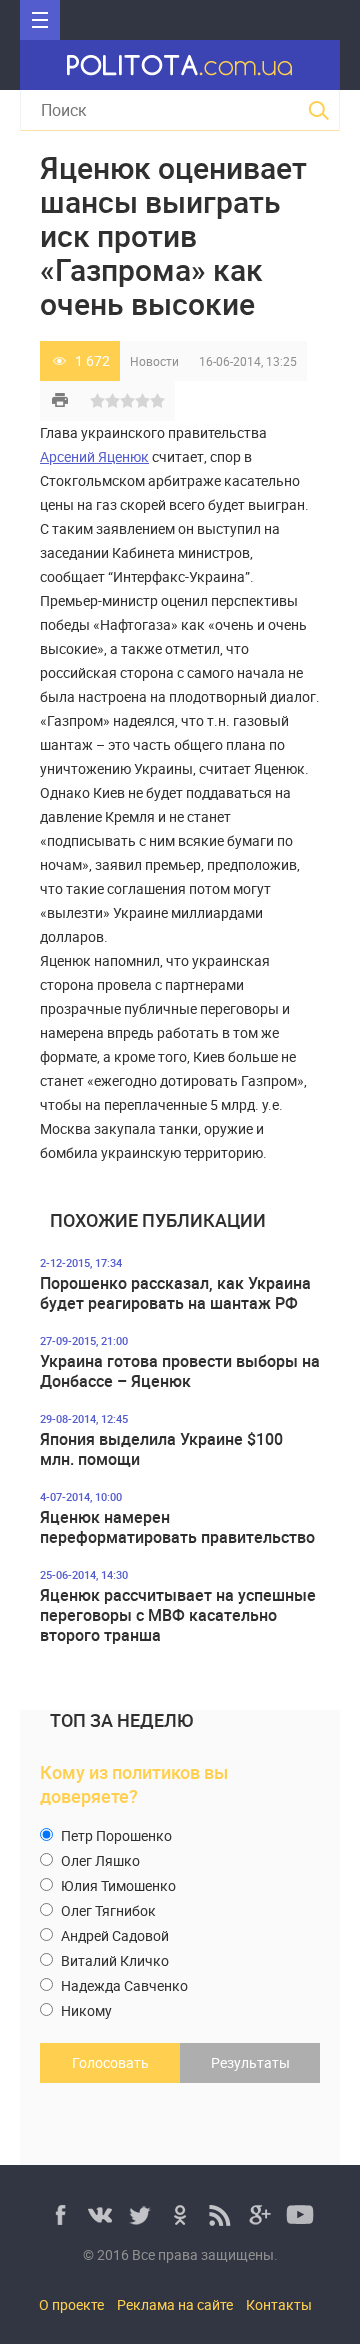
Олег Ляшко (99, 1860)
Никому (85, 2010)
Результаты (250, 2062)
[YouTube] (300, 2215)
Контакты (279, 2304)
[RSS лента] (220, 2215)
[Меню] (40, 20)
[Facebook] (60, 2215)
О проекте (71, 2304)
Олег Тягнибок (107, 1910)
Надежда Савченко (123, 1985)
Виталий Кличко (113, 1960)
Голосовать (110, 2062)
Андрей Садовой (113, 1935)
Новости (154, 361)
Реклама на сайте (175, 2304)
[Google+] (260, 2215)
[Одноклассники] (180, 2215)
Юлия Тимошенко (117, 1885)
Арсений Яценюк (94, 456)
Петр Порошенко (115, 1835)
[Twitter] (140, 2215)
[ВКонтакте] (100, 2215)
